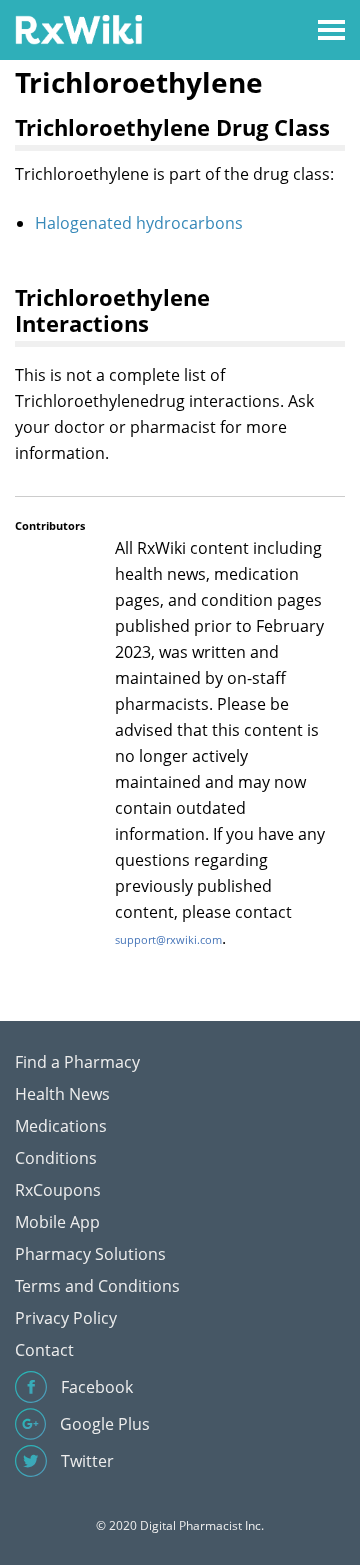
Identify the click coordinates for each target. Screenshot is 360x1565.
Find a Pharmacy (77, 1062)
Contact (44, 1350)
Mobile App (57, 1222)
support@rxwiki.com (168, 939)
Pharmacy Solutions (90, 1254)
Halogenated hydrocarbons (139, 223)
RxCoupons (58, 1190)
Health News (62, 1094)
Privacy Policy (66, 1318)
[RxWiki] (78, 28)
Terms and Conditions (97, 1286)
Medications (61, 1126)
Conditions (56, 1158)
